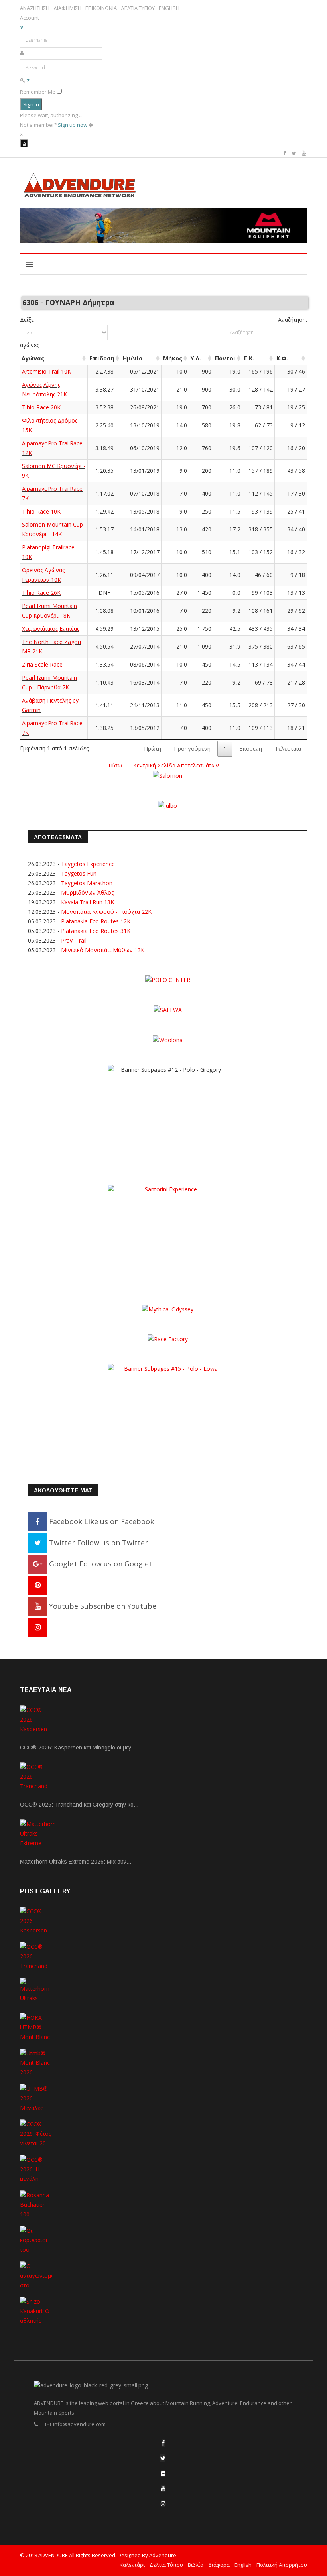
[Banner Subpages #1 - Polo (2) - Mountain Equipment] (163, 225)
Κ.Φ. (282, 358)
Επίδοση (102, 358)
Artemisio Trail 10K (46, 371)
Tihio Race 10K (41, 511)
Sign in (31, 104)
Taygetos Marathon (87, 883)
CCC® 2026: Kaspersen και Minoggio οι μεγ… (78, 1748)
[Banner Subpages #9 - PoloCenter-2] (168, 979)
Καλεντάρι (132, 2565)
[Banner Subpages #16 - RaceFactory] (168, 1339)
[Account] (24, 143)
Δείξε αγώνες (30, 332)
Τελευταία (288, 749)
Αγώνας (33, 358)
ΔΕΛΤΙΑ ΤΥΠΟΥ (138, 8)
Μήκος (173, 358)
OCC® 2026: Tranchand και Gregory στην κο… (79, 1805)
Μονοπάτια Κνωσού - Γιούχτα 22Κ (106, 912)
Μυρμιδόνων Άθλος (87, 892)
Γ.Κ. (249, 358)
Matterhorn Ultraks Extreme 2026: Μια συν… (76, 1862)
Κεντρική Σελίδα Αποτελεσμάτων (176, 765)
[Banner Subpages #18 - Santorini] (167, 1233)
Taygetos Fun (79, 873)
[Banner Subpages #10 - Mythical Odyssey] (168, 1309)
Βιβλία (196, 2565)
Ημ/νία (133, 358)
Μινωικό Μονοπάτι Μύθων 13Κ (103, 950)
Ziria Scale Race (42, 664)
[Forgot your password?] (28, 80)
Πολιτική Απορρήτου (282, 2565)
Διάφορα (219, 2565)
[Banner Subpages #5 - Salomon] (167, 775)
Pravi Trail (74, 940)
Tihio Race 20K (41, 407)
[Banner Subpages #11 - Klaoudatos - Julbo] (167, 805)
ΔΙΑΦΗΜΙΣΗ (67, 8)
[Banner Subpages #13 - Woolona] (168, 1039)
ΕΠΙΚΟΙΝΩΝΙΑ (101, 8)
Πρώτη (153, 749)
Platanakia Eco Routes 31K (96, 931)
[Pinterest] (37, 1585)
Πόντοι (225, 358)
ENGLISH (169, 8)
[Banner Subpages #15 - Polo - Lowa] (167, 1413)
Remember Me (38, 92)
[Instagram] (37, 1627)
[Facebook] (163, 2443)
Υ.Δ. (196, 358)
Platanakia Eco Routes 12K (96, 921)
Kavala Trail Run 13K (88, 902)
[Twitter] (163, 2458)
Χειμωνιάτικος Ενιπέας (51, 629)
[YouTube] (163, 2488)
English (243, 2565)
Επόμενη (251, 749)
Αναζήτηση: (293, 320)
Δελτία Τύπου (166, 2565)
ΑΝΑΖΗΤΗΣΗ (35, 8)
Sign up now (73, 125)
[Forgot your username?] (21, 27)
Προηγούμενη (192, 749)
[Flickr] (163, 2473)
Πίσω (115, 765)
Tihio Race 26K (41, 593)
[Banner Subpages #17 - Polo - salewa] (168, 1009)
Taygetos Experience (88, 864)
